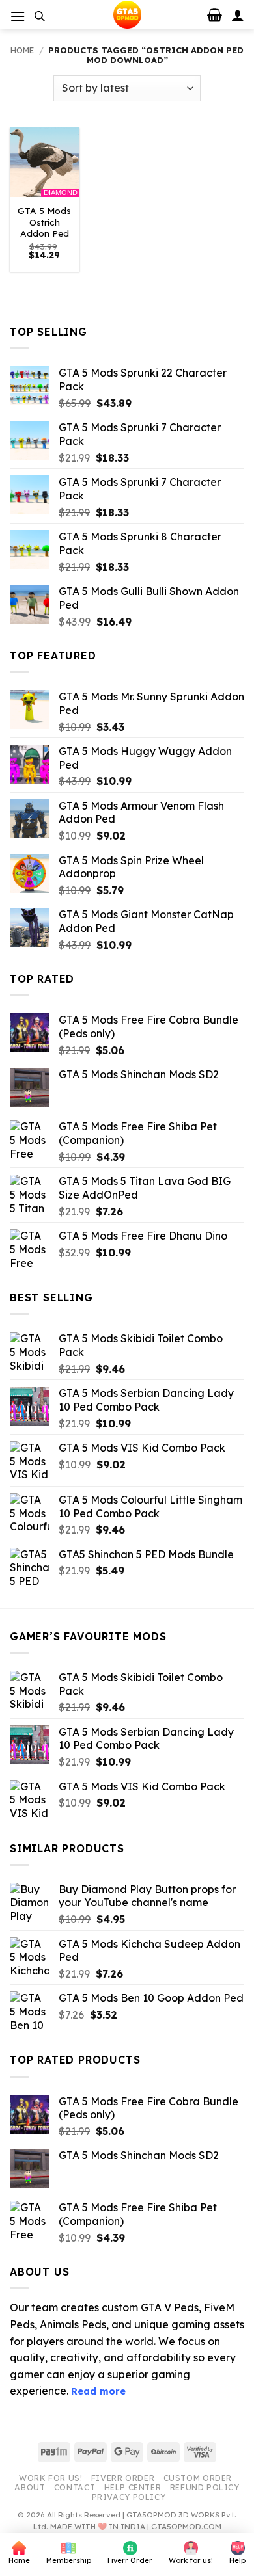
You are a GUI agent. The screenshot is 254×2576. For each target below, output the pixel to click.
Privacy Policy (129, 2497)
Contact (75, 2487)
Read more (98, 2391)
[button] (18, 16)
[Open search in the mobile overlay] (40, 16)
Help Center (133, 2487)
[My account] (238, 15)
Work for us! (50, 2478)
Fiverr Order (123, 2478)
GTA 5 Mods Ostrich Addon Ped (44, 222)
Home (22, 50)
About (30, 2487)
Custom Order (198, 2478)
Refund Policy (205, 2487)
